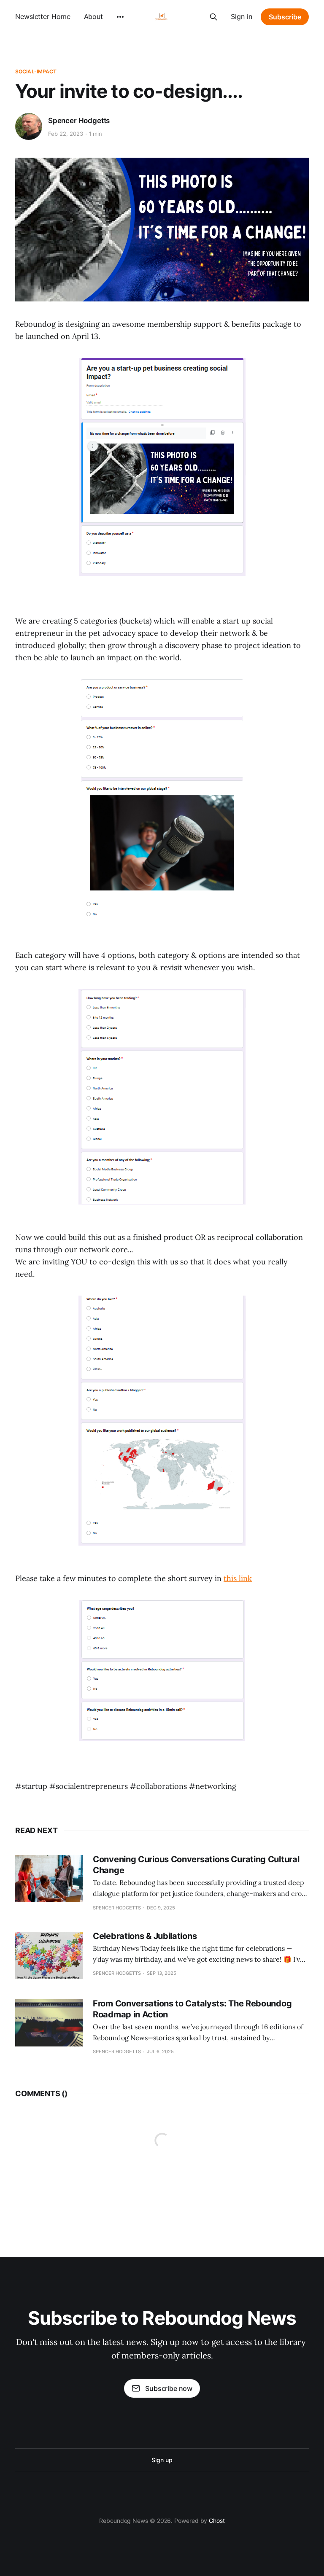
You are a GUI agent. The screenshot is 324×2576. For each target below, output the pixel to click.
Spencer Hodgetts (79, 121)
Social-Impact (36, 71)
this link (238, 1578)
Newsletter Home (43, 16)
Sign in (242, 16)
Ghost (217, 2521)
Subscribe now (169, 2388)
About (94, 16)
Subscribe (285, 17)
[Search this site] (213, 17)
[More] (120, 17)
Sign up (162, 2460)
